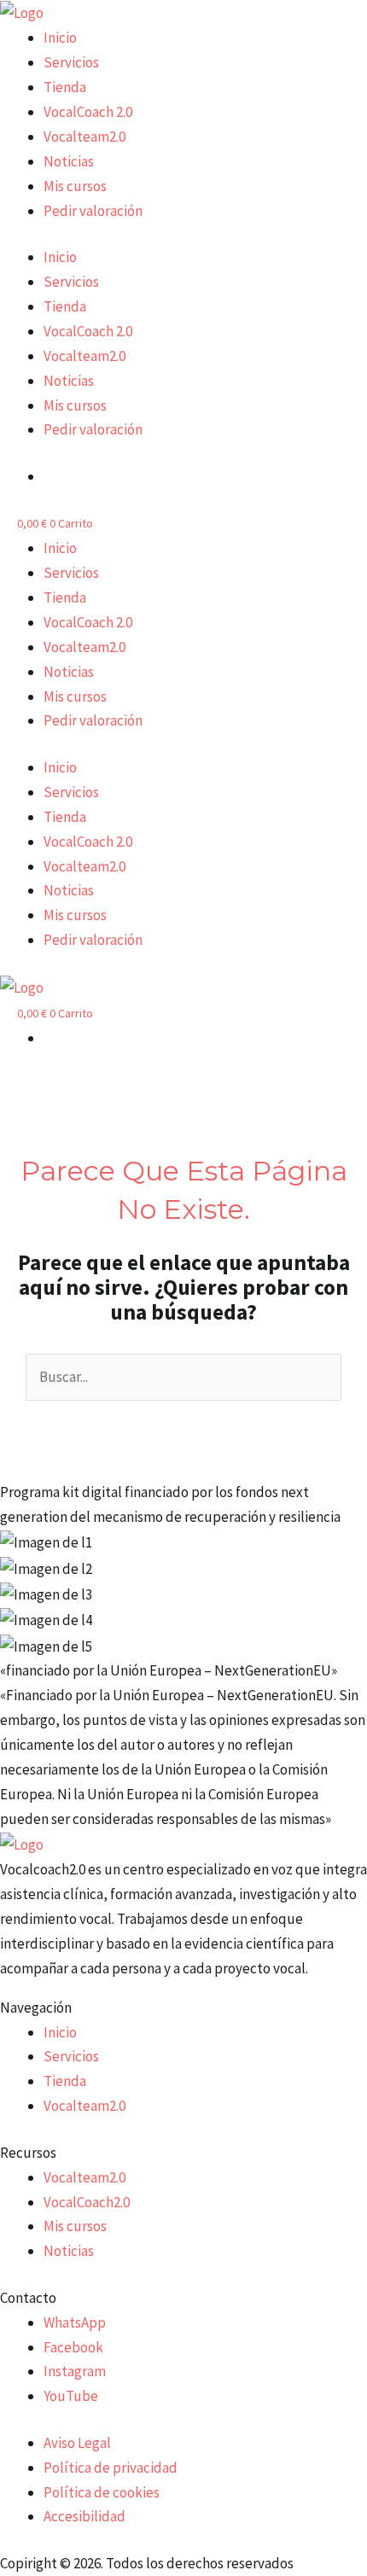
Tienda (65, 87)
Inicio (60, 38)
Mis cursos (75, 186)
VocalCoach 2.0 (88, 112)
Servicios (71, 62)
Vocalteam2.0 (84, 137)
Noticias (69, 161)
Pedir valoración (93, 211)
